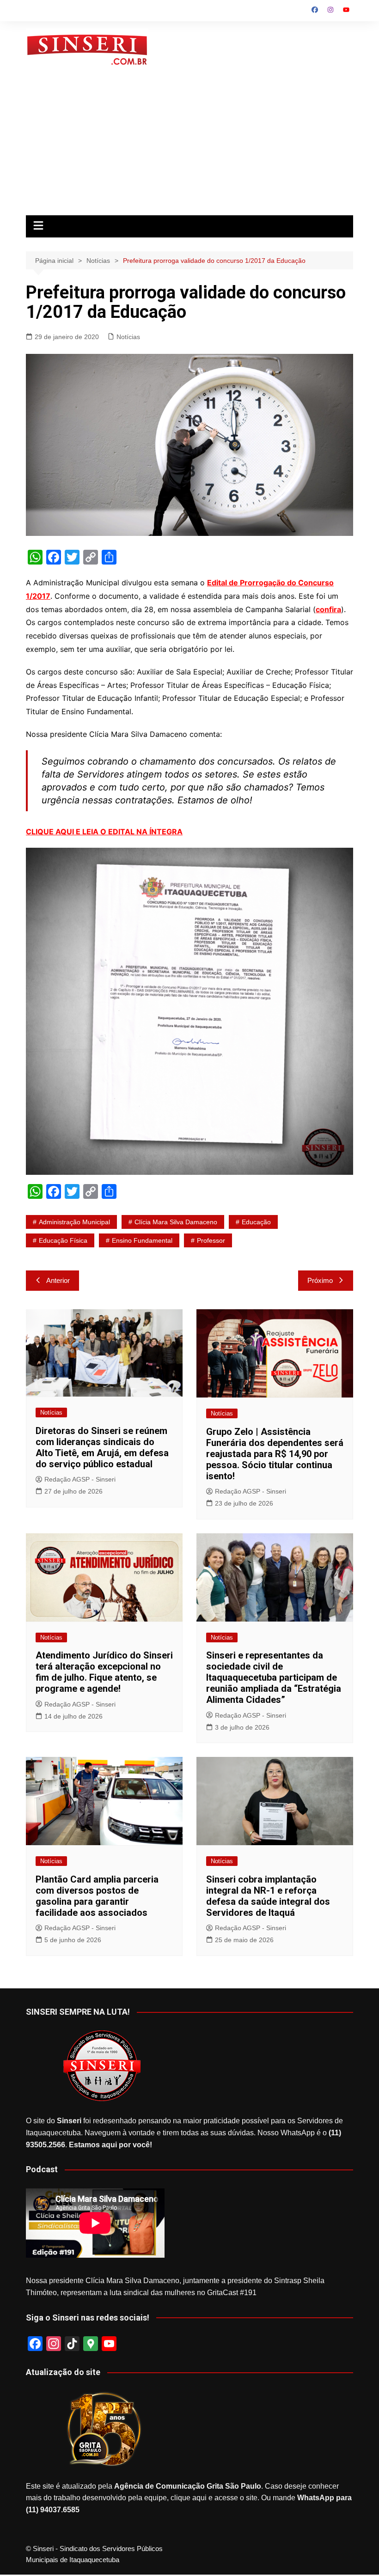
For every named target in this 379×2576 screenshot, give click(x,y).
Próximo (320, 1280)
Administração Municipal (74, 1222)
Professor (211, 1240)
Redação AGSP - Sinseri (80, 1479)
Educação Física (63, 1240)
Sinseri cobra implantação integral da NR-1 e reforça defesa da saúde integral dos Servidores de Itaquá (268, 1896)
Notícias (128, 337)
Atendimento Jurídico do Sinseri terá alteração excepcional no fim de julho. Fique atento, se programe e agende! (104, 1672)
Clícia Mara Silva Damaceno (176, 1222)
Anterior (58, 1280)
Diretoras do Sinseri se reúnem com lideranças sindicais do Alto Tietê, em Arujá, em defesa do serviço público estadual (102, 1447)
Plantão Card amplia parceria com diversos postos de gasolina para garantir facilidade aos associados (97, 1896)
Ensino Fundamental (142, 1240)
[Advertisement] (189, 146)
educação (256, 1222)
